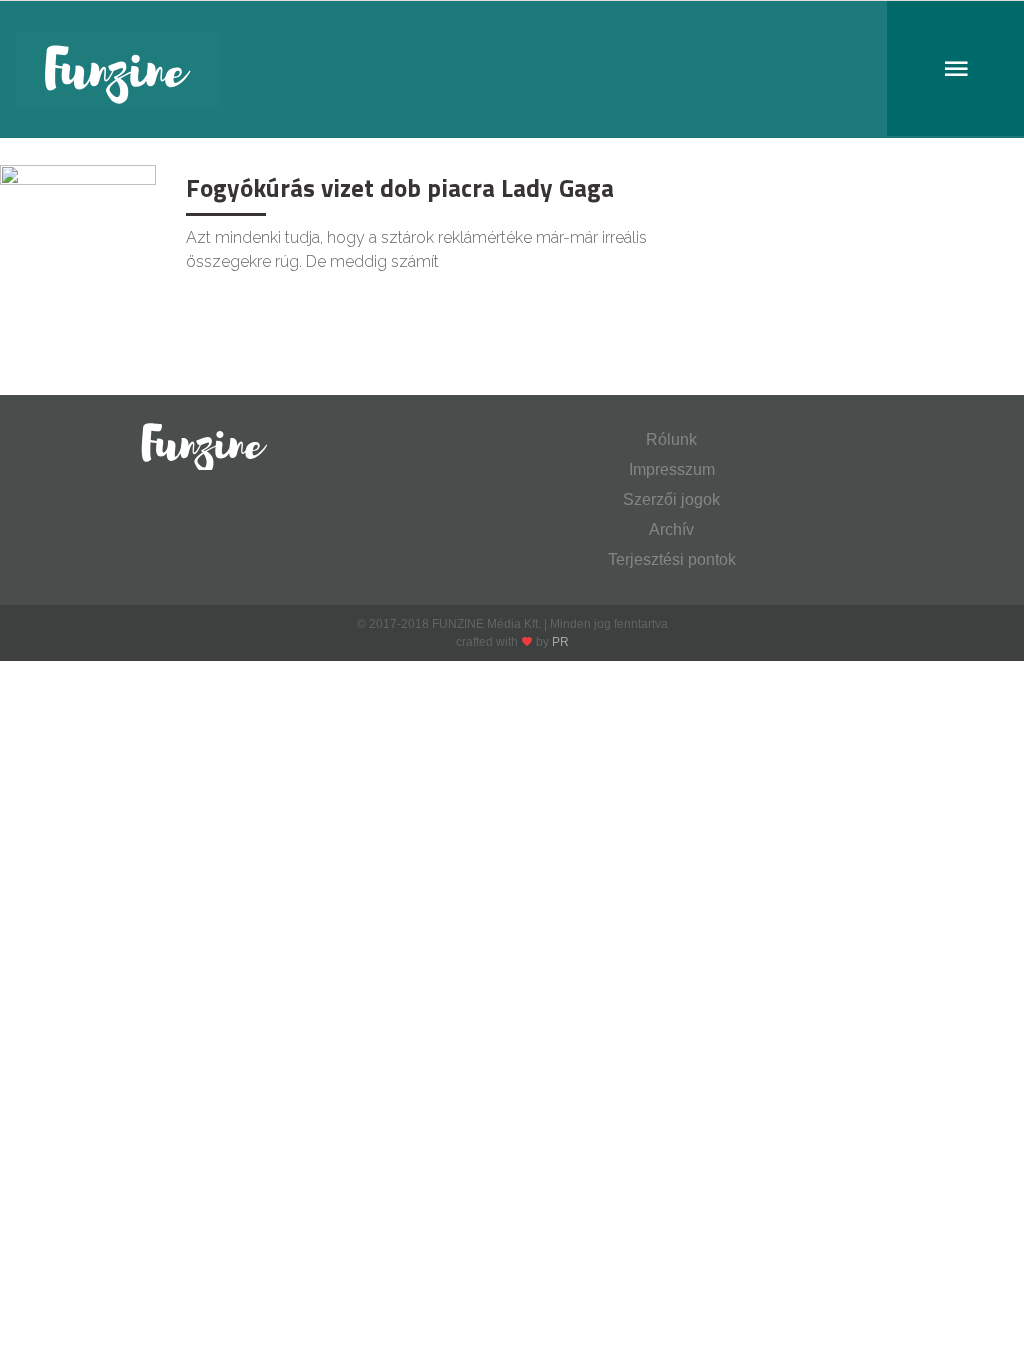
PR (560, 642)
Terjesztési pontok (672, 559)
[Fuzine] (512, 69)
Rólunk (671, 439)
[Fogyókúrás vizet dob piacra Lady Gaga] (78, 215)
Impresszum (672, 469)
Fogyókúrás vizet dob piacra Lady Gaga (400, 188)
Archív (671, 529)
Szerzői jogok (671, 499)
